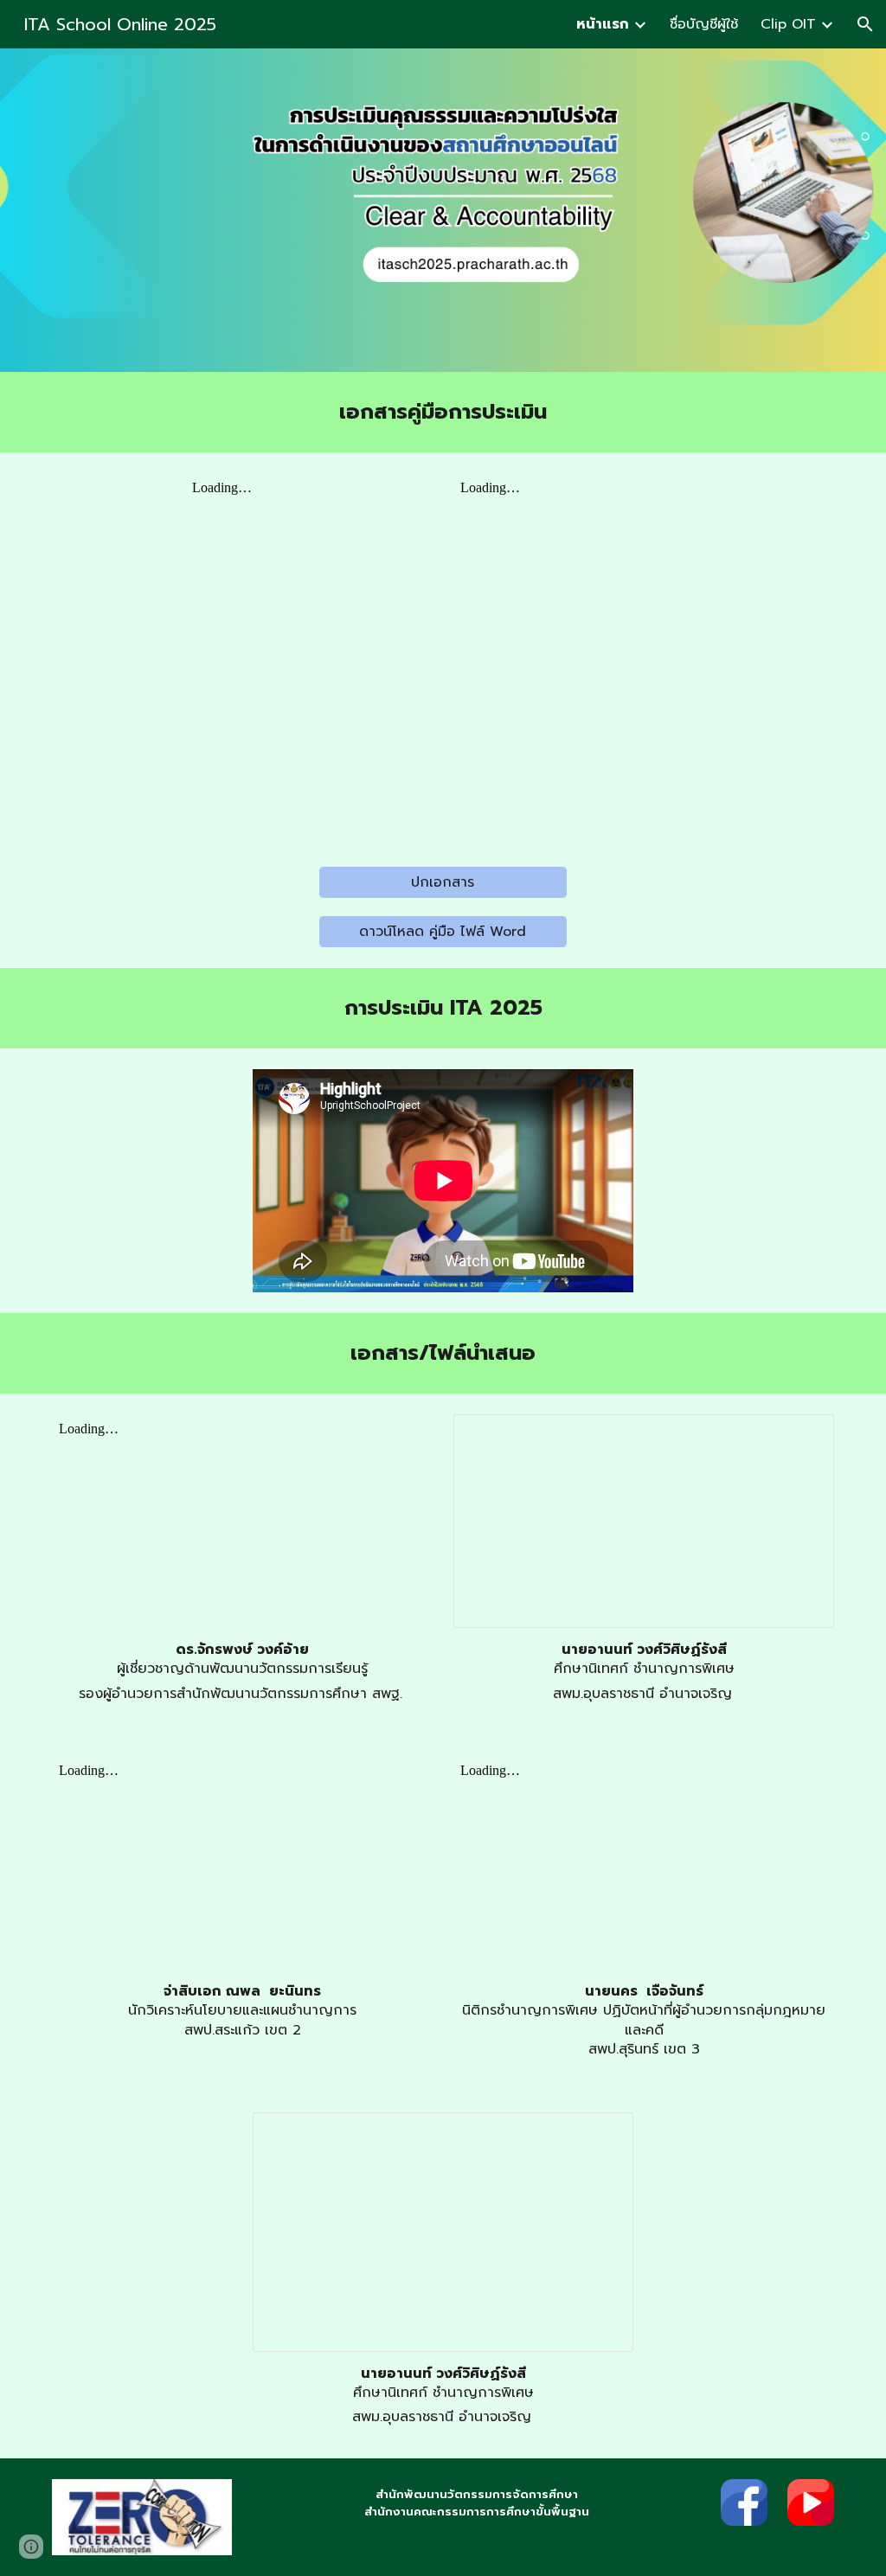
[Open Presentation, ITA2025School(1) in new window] (801, 1437)
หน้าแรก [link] (603, 24)
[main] (443, 412)
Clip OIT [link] (788, 24)
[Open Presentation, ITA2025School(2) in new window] (600, 2135)
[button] (865, 24)
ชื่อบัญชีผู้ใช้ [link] (704, 24)
